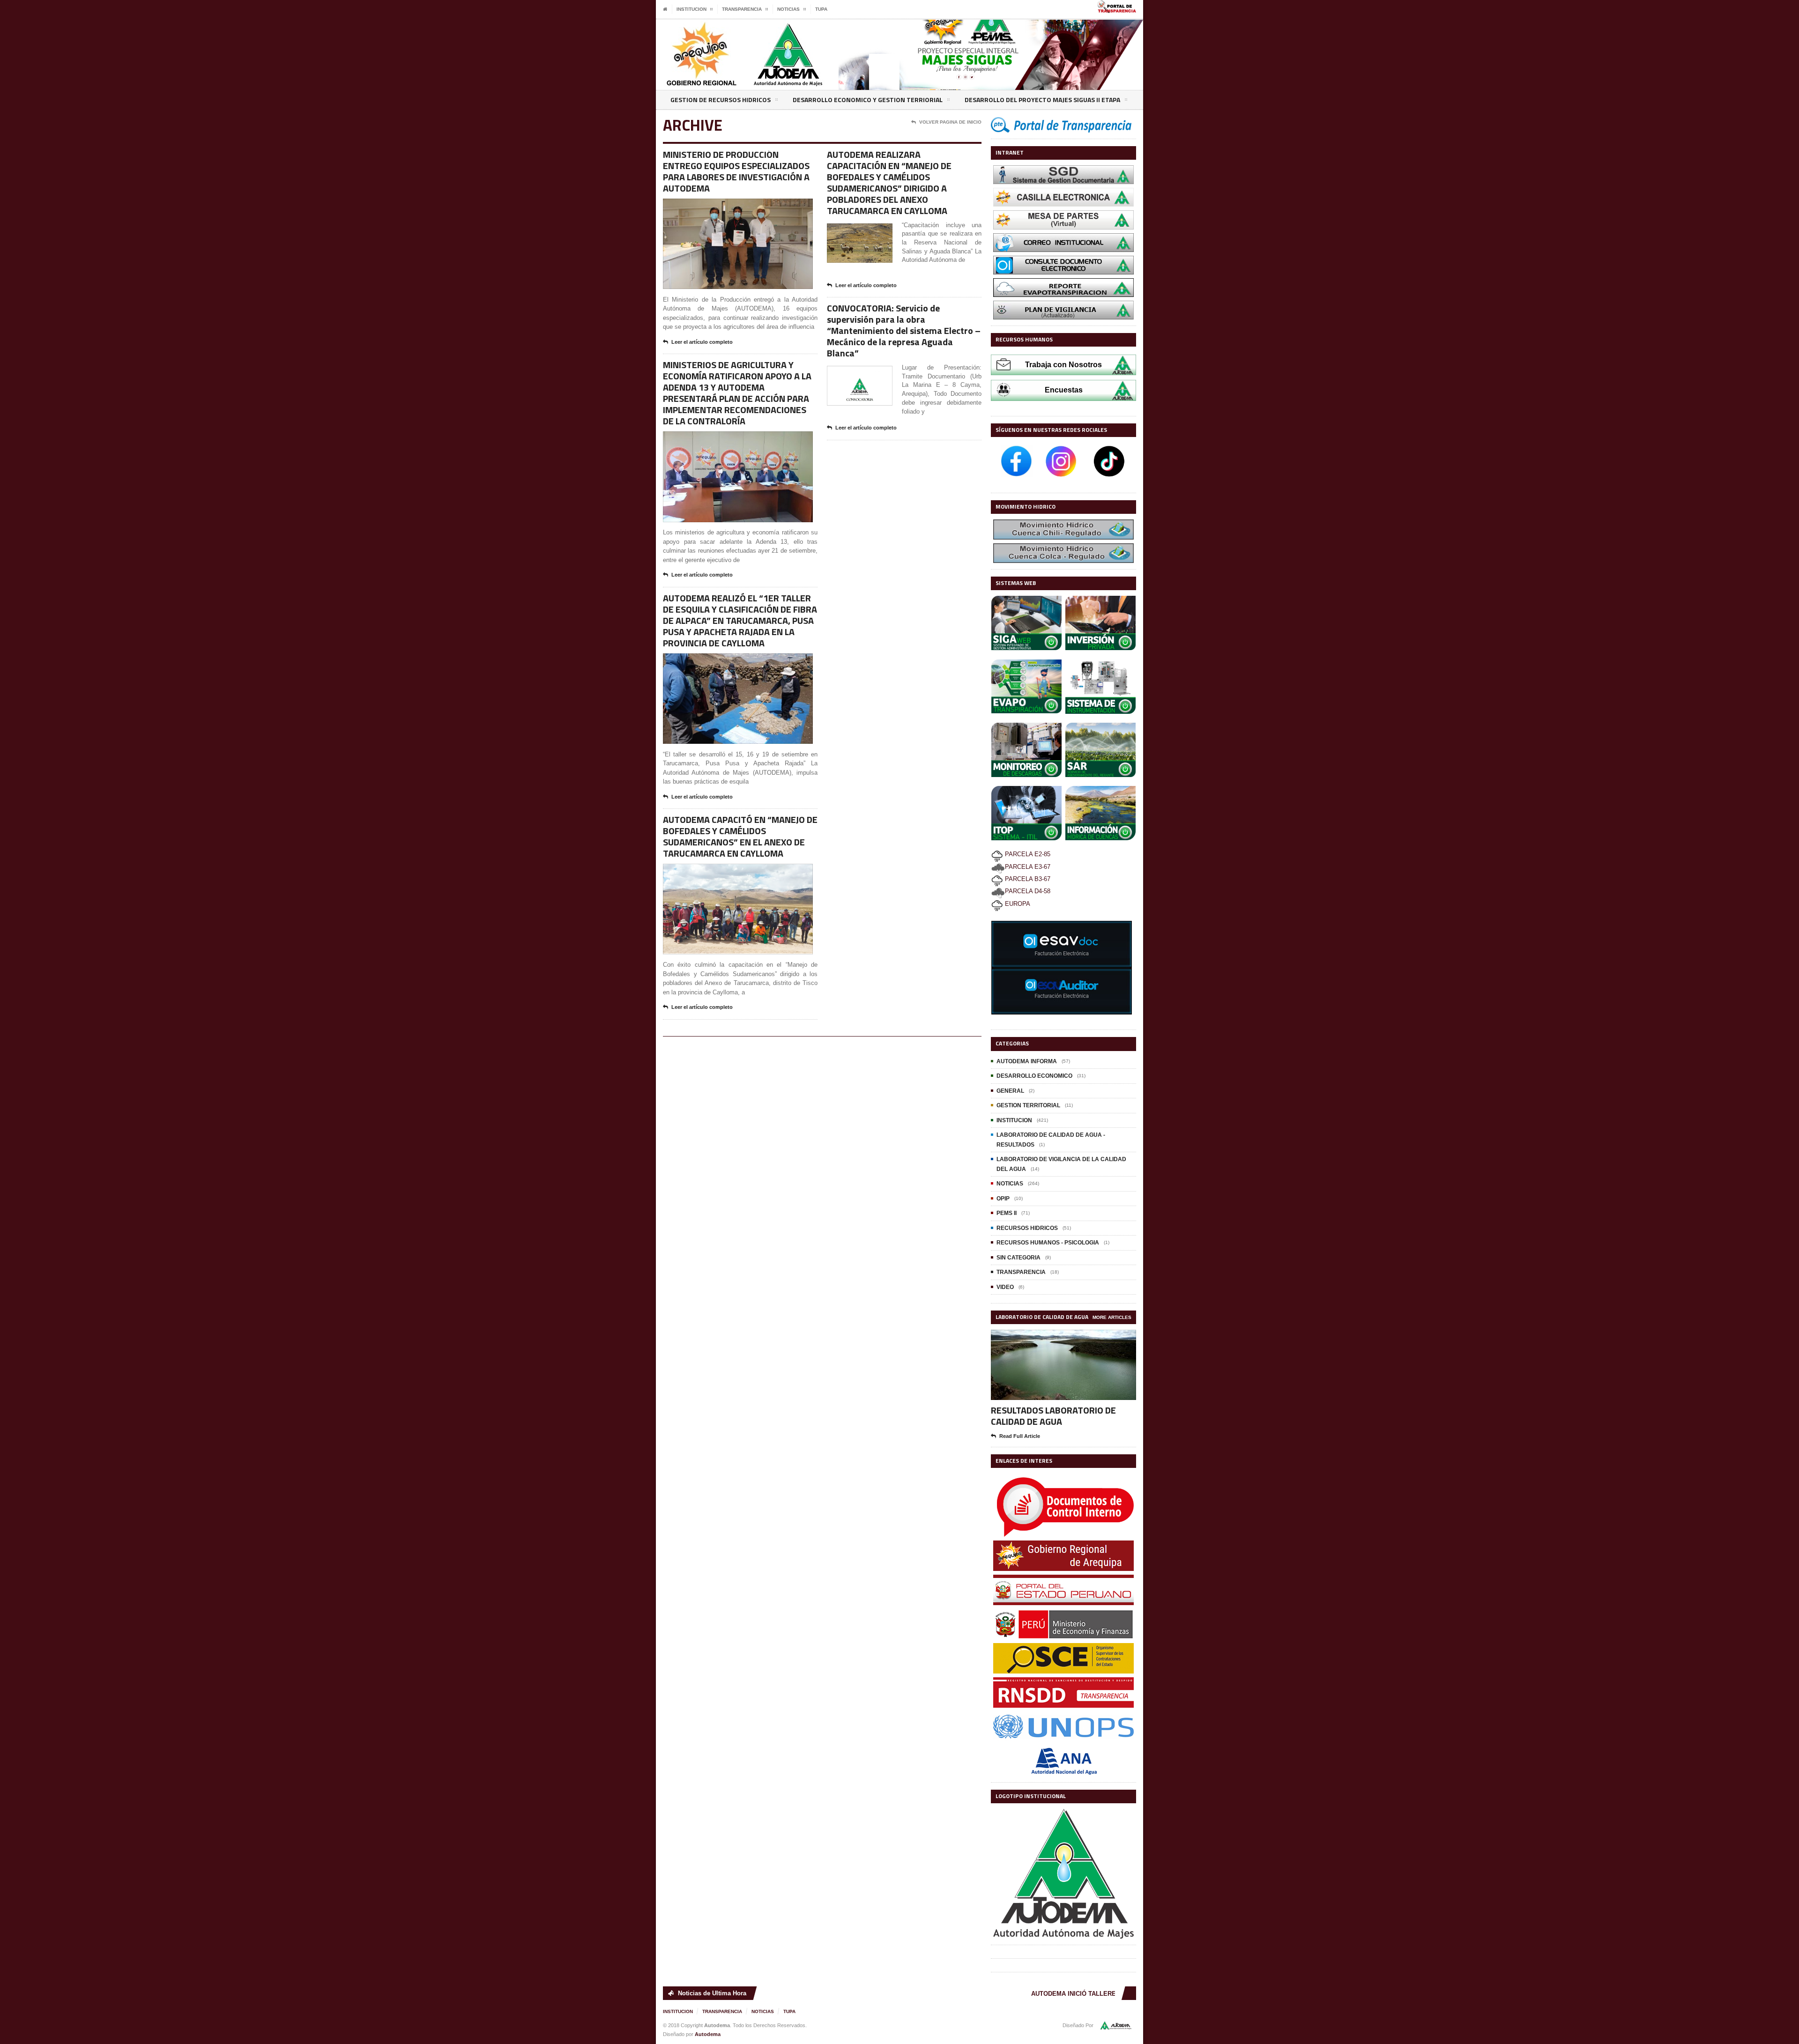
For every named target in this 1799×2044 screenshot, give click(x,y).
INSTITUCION (1014, 1120)
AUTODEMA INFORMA (1027, 1061)
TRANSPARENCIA (1021, 1272)
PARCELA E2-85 (1027, 854)
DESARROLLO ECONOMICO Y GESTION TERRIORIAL (868, 100)
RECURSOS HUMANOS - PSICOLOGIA (1048, 1243)
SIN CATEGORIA (1018, 1258)
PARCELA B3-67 (1027, 879)
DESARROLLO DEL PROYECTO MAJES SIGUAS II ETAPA (1042, 100)
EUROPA (1017, 904)
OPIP (1003, 1199)
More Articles (1112, 1317)
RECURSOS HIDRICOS (1027, 1228)
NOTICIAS (1010, 1184)
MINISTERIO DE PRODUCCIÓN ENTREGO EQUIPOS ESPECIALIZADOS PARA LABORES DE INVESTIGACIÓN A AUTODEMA (736, 171)
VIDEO (1005, 1287)
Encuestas (1064, 390)
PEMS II (1007, 1213)
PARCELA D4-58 (1028, 891)
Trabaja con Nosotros (1063, 365)
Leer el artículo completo (702, 342)
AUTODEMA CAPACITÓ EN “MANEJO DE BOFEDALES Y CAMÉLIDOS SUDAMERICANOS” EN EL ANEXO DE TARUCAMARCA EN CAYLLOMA (740, 836)
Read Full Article (1020, 1436)
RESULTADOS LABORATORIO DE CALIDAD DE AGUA (1053, 1415)
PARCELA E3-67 (1028, 867)
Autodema (708, 2034)
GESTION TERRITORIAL (1028, 1105)
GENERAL (1010, 1091)
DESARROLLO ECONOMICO (1034, 1076)
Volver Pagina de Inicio (950, 122)
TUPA (821, 9)
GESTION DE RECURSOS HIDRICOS (721, 100)
